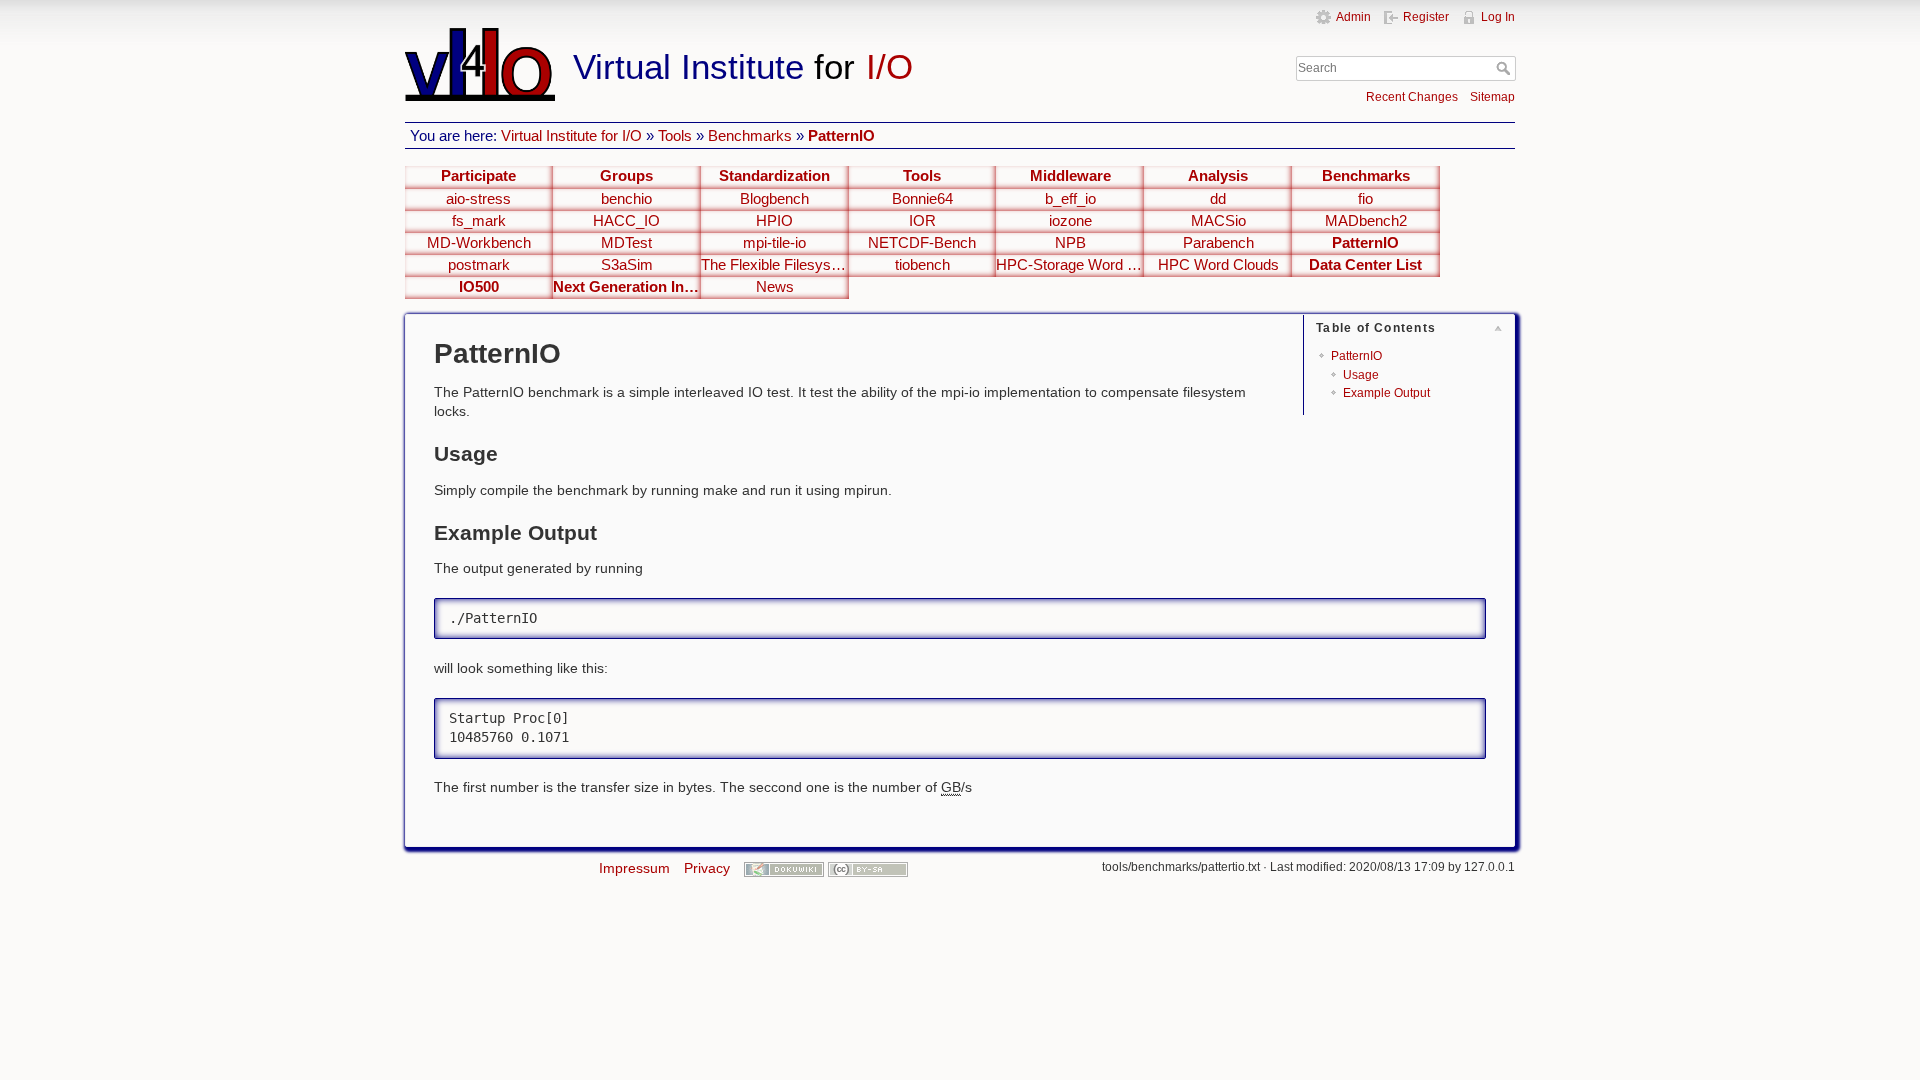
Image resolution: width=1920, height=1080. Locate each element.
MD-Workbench (479, 243)
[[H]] (788, 37)
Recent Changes (1412, 97)
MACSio (1218, 221)
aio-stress (478, 199)
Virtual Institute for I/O (571, 135)
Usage (1361, 375)
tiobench (922, 265)
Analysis (1218, 176)
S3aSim (627, 265)
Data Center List (1365, 265)
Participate (478, 176)
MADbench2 (1366, 221)
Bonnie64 (922, 199)
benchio (626, 199)
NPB (1070, 243)
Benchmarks (750, 135)
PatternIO (841, 135)
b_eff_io (1070, 199)
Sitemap (1492, 97)
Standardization (774, 176)
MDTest (626, 243)
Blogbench (774, 199)
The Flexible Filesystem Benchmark (775, 265)
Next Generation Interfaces (627, 287)
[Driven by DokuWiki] (784, 868)
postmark (479, 265)
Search (1505, 68)
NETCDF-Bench (922, 243)
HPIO (774, 221)
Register (1426, 17)
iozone (1070, 221)
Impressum (634, 868)
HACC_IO (626, 221)
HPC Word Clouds (1218, 265)
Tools (675, 135)
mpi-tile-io (774, 243)
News (775, 287)
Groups (626, 176)
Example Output (1386, 393)
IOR (922, 221)
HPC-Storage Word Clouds (1070, 265)
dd (1218, 199)
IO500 (479, 287)
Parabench (1218, 243)
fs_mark (479, 221)
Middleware (1070, 176)
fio (1365, 199)
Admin (1353, 17)
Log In (1498, 17)
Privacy (707, 868)
